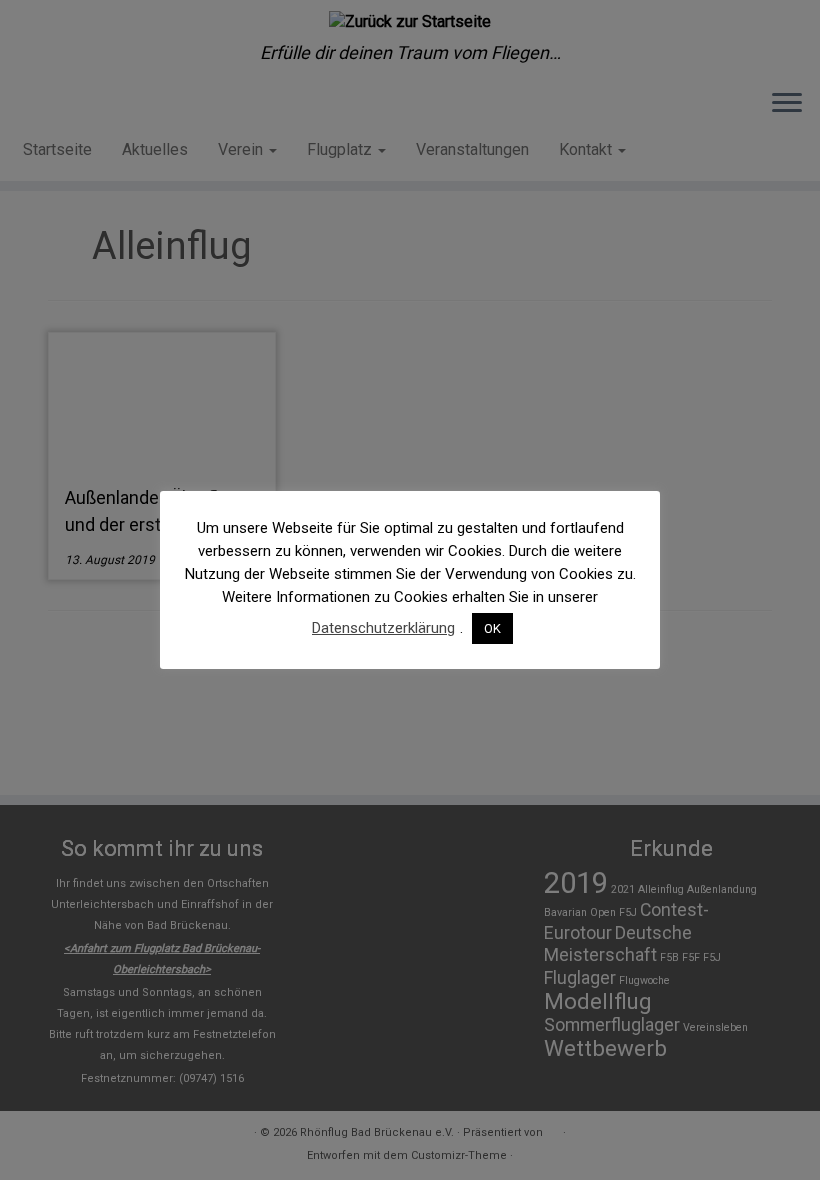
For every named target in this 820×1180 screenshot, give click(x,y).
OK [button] (492, 628)
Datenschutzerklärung (383, 628)
